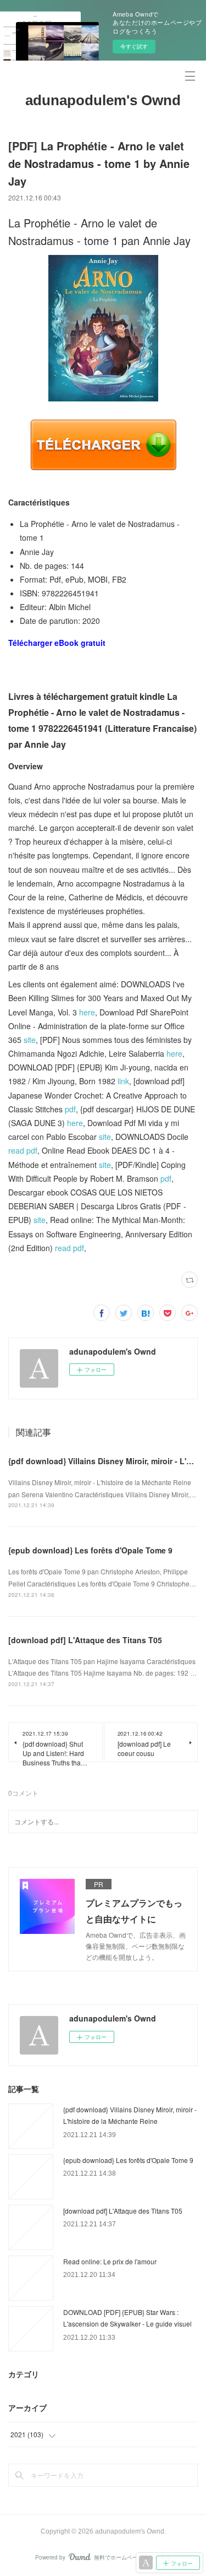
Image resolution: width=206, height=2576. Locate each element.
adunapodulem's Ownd (103, 100)
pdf (70, 1109)
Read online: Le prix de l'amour (110, 2261)
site (30, 1040)
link (123, 1081)
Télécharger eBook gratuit (57, 643)
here (87, 1012)
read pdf (23, 1150)
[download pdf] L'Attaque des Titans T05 (85, 1640)
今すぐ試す (134, 46)
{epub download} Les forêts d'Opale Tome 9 (90, 1550)
